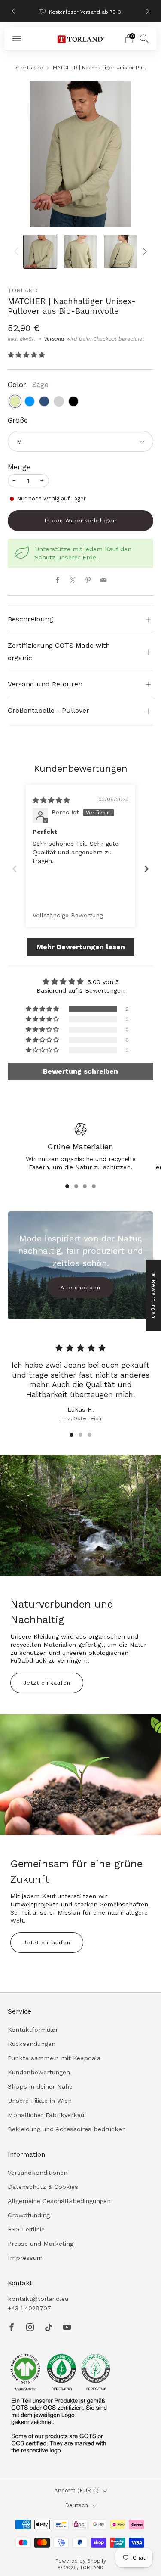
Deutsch (76, 2505)
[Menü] (17, 39)
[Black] (73, 401)
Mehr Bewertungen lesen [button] (81, 947)
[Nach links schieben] (18, 252)
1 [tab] (67, 1186)
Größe (18, 421)
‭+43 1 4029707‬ (29, 2308)
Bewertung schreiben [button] (80, 1071)
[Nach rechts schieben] (143, 252)
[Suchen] (144, 38)
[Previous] (13, 11)
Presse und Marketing (41, 2244)
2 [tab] (76, 1186)
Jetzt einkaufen (47, 1683)
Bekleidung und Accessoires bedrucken (67, 2129)
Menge (19, 467)
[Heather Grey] (59, 401)
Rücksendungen (32, 2044)
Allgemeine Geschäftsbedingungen (59, 2201)
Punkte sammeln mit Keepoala (54, 2058)
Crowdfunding (29, 2215)
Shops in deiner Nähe (40, 2086)
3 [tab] (85, 1186)
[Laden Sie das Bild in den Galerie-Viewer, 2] (80, 252)
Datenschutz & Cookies (43, 2187)
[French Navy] (44, 401)
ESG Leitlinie (26, 2229)
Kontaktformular (33, 2030)
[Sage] (15, 401)
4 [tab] (94, 1186)
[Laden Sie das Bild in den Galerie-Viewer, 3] (120, 252)
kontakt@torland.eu (38, 2299)
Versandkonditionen (38, 2173)
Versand (54, 339)
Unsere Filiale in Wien (40, 2101)
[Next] (148, 11)
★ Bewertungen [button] (154, 1296)
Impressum (25, 2258)
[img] (51, 800)
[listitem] (81, 11)
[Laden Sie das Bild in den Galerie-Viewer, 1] (40, 252)
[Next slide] (146, 869)
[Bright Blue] (30, 401)
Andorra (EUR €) (76, 2491)
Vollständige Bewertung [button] (68, 915)
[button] (26, 355)
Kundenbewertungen (39, 2072)
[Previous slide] (15, 869)
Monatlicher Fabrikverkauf (47, 2115)
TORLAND (23, 290)
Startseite (29, 68)
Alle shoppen (80, 1288)
